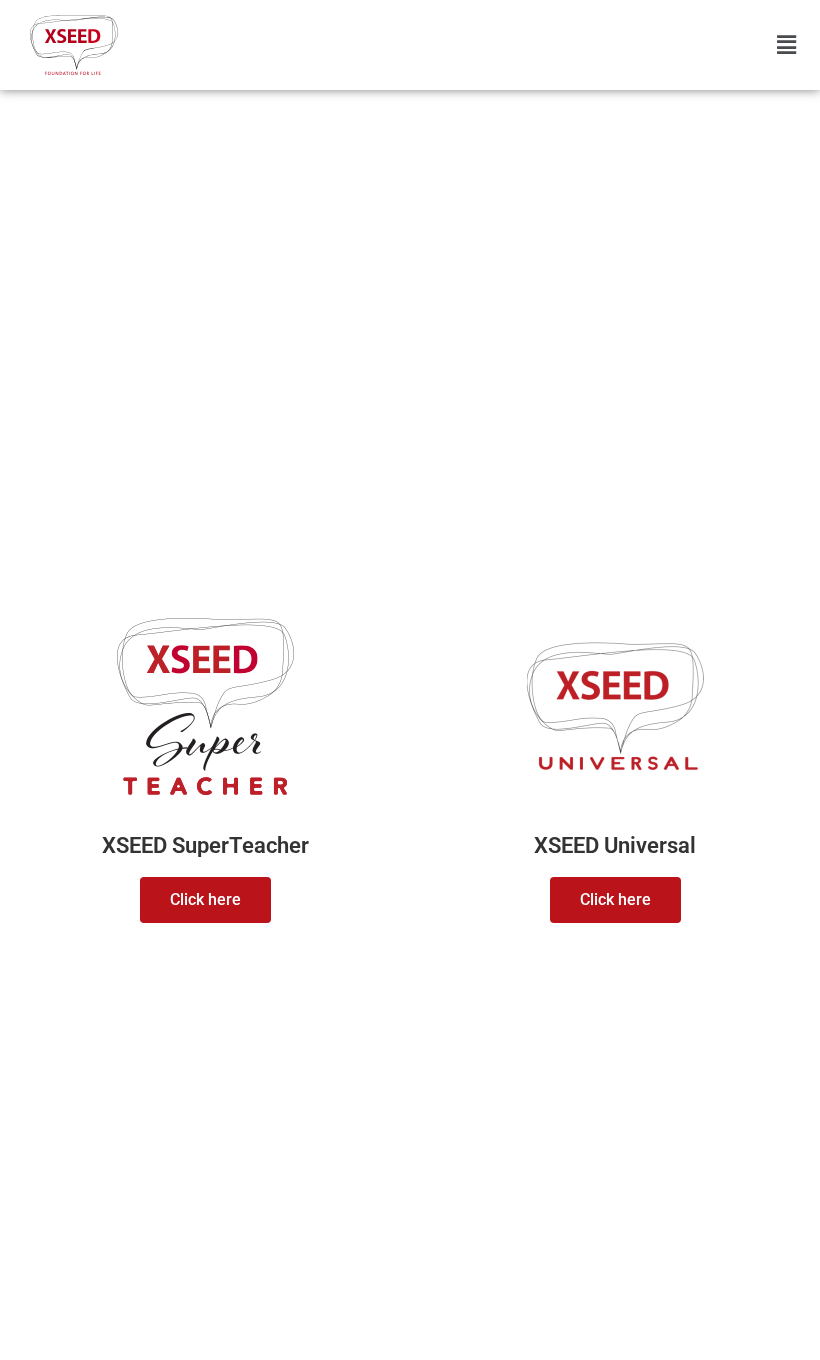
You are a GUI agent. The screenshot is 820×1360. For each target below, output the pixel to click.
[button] (786, 45)
